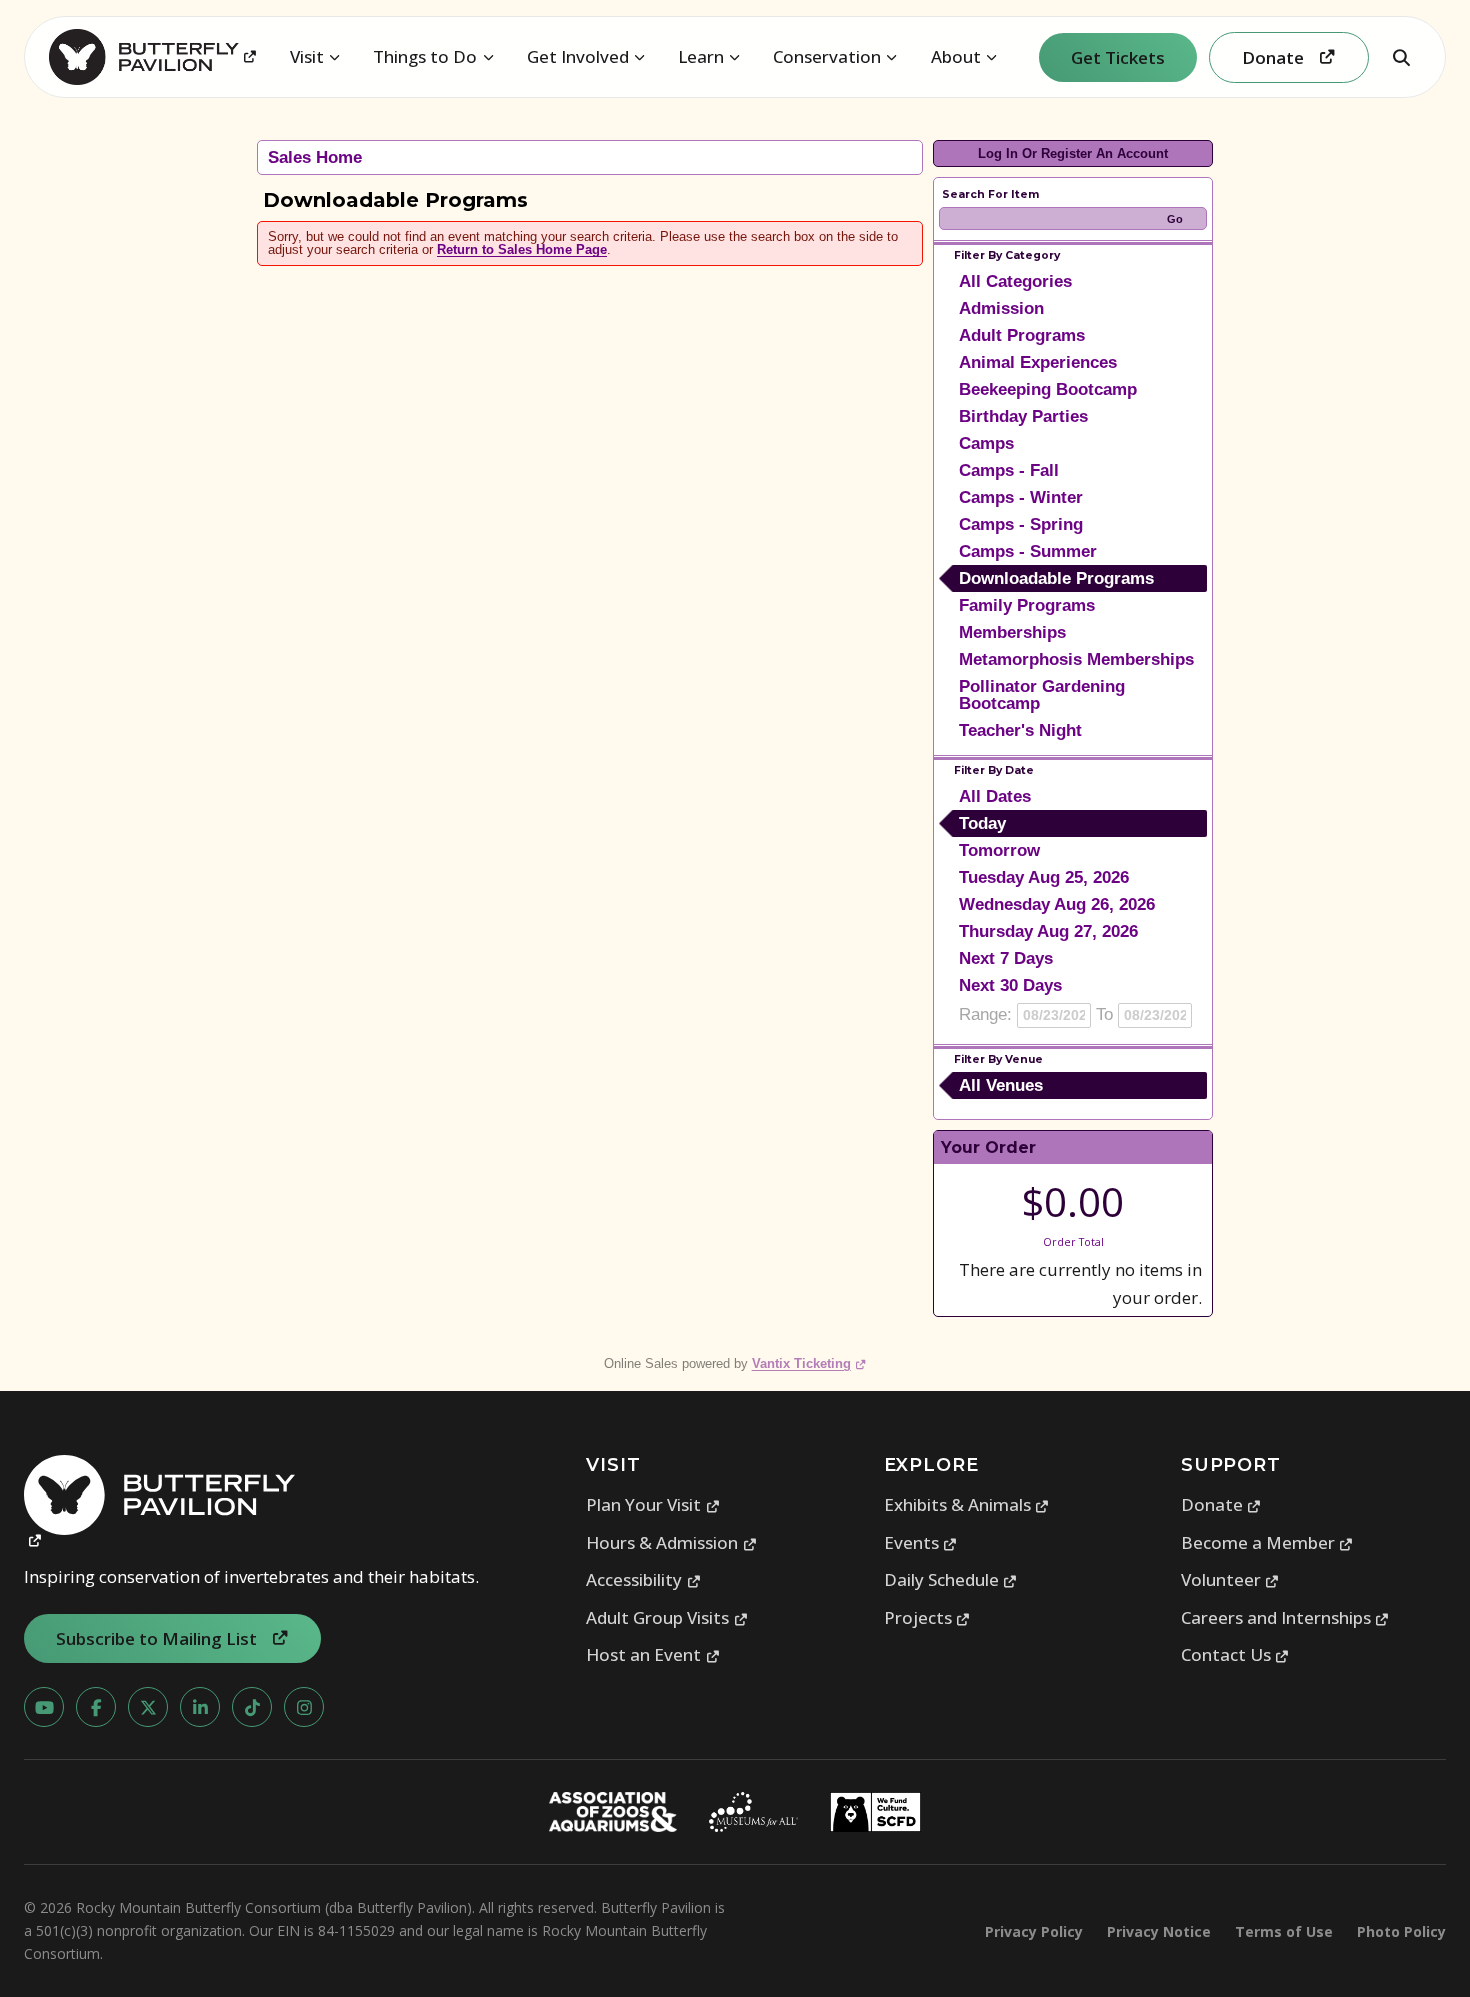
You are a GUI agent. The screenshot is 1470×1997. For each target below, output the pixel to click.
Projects (927, 1617)
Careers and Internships (1285, 1617)
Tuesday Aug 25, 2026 (1044, 877)
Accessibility (643, 1579)
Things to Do (425, 56)
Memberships (1012, 632)
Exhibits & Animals (967, 1504)
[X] (148, 1707)
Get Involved (578, 56)
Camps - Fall (1009, 470)
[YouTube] (44, 1707)
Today (982, 823)
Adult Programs (1022, 335)
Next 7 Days (1006, 958)
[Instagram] (304, 1707)
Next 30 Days (1010, 985)
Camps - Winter (1021, 497)
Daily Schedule (951, 1579)
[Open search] (1401, 57)
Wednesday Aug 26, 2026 (1057, 904)
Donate (1221, 1504)
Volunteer (1230, 1579)
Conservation (827, 56)
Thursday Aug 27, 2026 (1048, 931)
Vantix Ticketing (809, 1363)
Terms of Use (1284, 1931)
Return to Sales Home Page (522, 249)
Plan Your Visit (653, 1504)
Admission (1001, 308)
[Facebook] (96, 1707)
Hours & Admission (671, 1542)
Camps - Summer (1028, 551)
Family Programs (1027, 605)
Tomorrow (999, 850)
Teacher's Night (1020, 730)
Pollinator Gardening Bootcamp (1042, 695)
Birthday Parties (1023, 416)
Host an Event (653, 1654)
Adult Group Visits (667, 1617)
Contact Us (1235, 1654)
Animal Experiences (1038, 362)
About (956, 56)
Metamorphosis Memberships (1076, 659)
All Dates (995, 796)
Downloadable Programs (1056, 578)
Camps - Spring (1021, 524)
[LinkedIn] (200, 1707)
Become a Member (1267, 1542)
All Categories (1015, 281)
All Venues (1001, 1085)
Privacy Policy (1034, 1931)
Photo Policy (1401, 1931)
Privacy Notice (1159, 1931)
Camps (986, 443)
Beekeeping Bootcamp (1048, 389)
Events (921, 1542)
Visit (307, 56)
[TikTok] (252, 1707)
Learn (701, 56)
